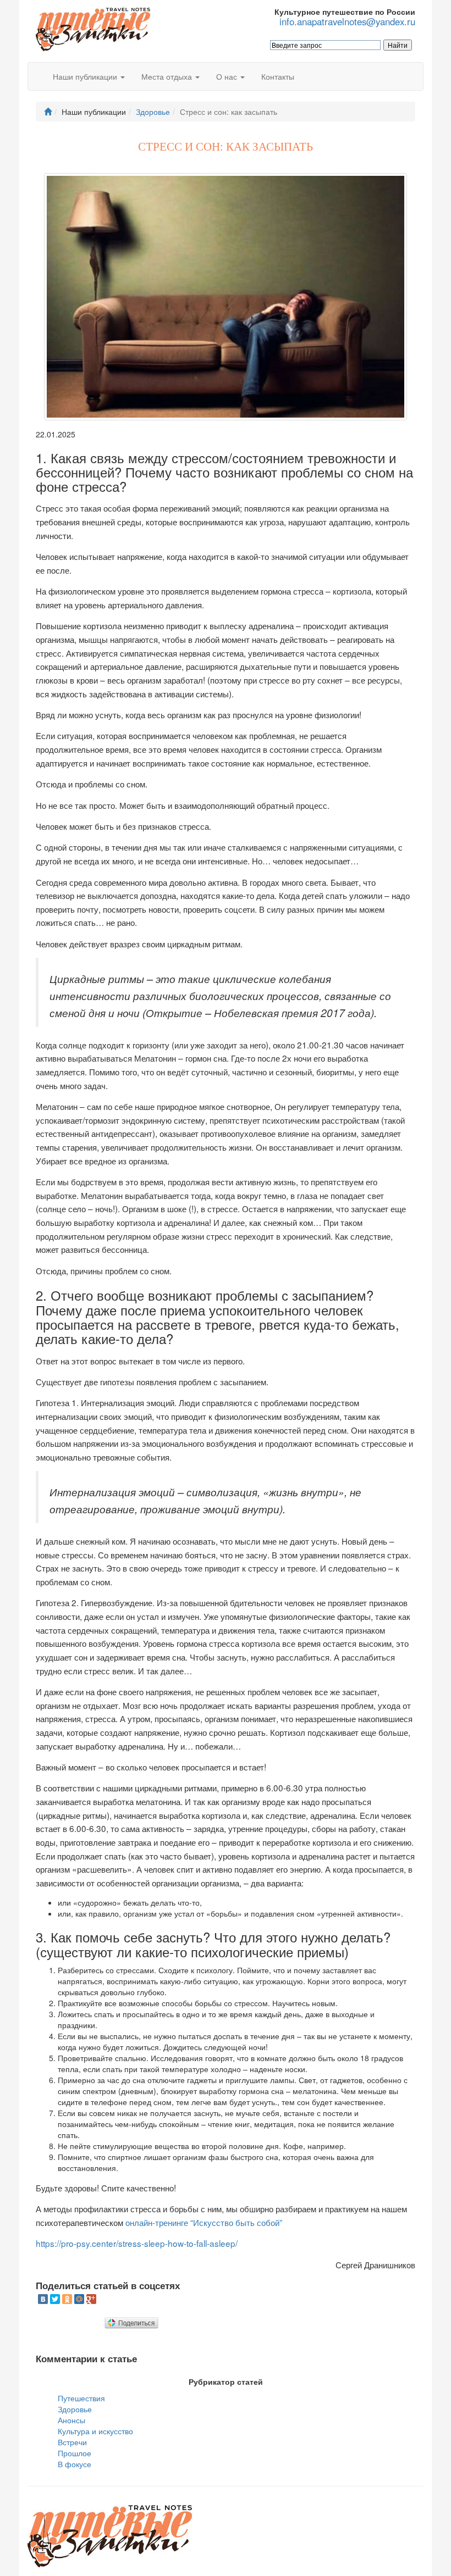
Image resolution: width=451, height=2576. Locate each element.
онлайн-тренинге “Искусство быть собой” (204, 2222)
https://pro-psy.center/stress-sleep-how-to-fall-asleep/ (137, 2243)
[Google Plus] (91, 2299)
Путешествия (81, 2398)
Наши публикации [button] (86, 76)
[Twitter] (55, 2299)
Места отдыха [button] (168, 76)
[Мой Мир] (79, 2299)
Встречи (72, 2442)
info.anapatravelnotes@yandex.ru (347, 22)
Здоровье (153, 112)
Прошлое (75, 2453)
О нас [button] (228, 76)
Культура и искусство (95, 2431)
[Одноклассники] (67, 2299)
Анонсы (71, 2420)
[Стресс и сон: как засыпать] (226, 297)
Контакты (278, 76)
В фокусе (75, 2464)
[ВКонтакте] (43, 2299)
